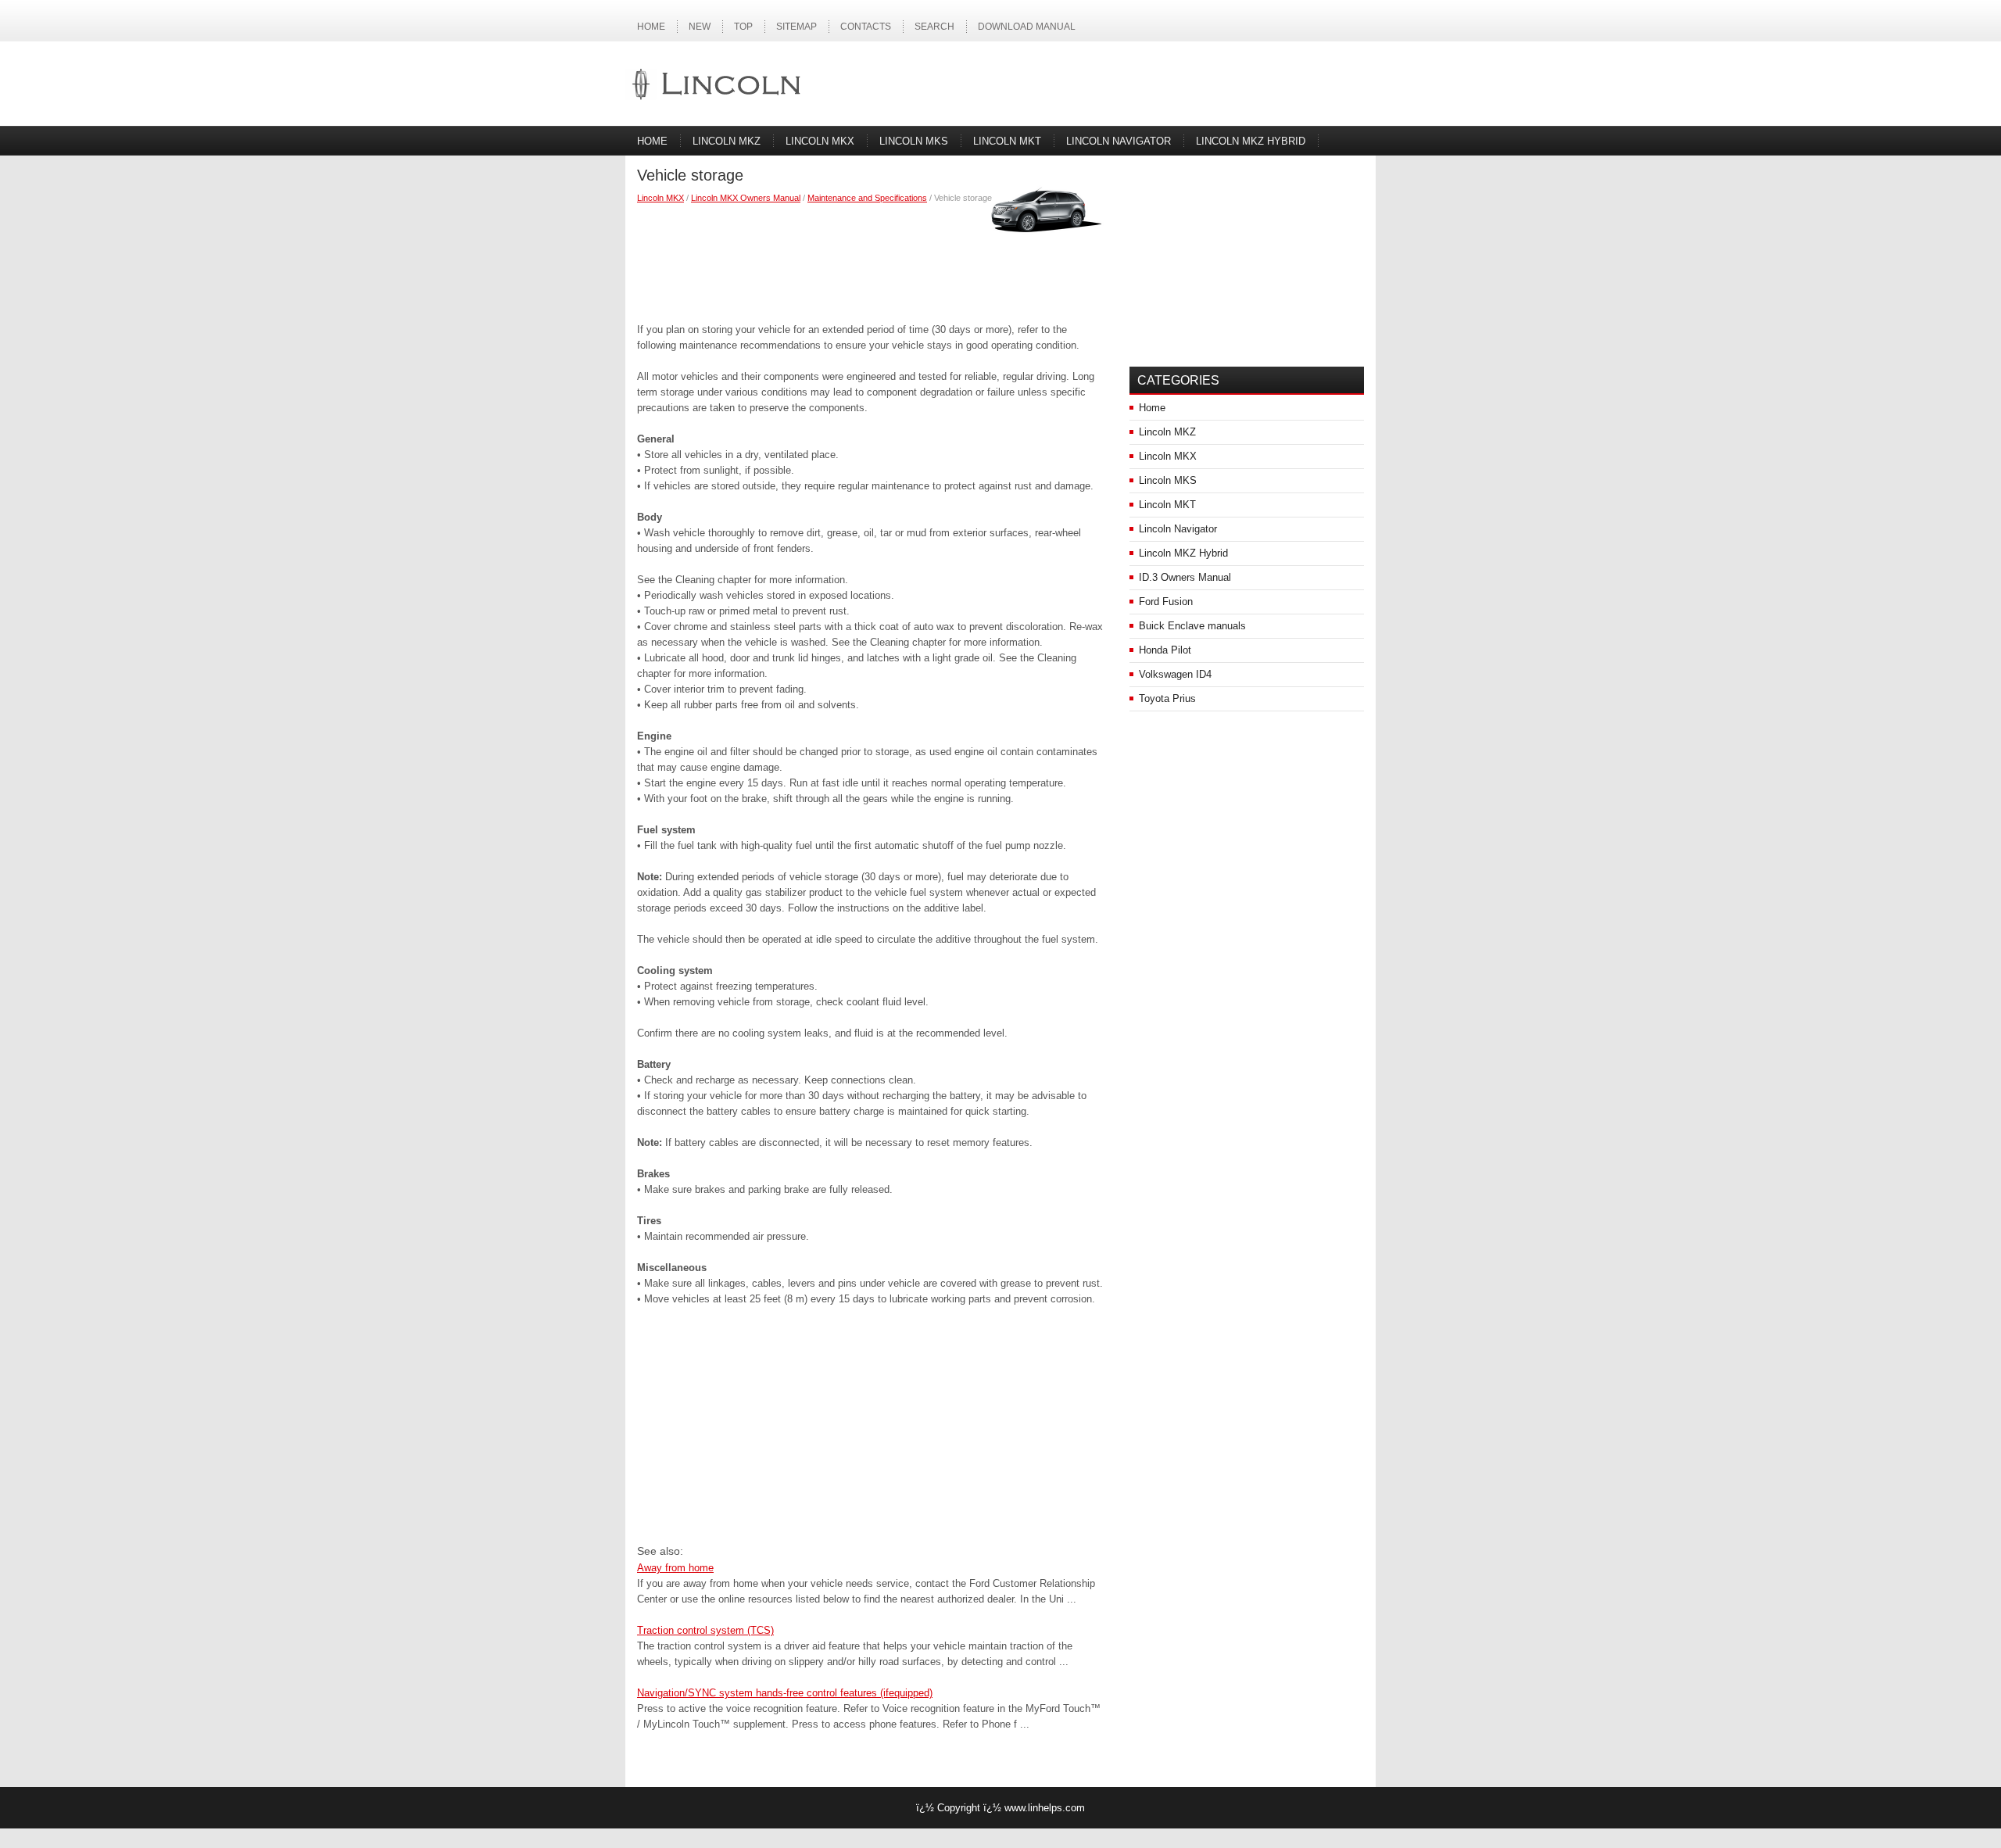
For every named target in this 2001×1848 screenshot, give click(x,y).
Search (934, 27)
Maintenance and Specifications (867, 198)
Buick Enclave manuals (1192, 626)
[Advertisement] (872, 260)
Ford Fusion (1166, 602)
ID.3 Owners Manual (1185, 577)
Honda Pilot (1165, 650)
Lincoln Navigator (1119, 141)
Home (651, 27)
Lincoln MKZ (727, 141)
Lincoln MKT (1007, 141)
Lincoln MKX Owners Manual (746, 198)
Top (743, 27)
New (700, 27)
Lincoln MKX (820, 141)
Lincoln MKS (914, 141)
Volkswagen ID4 (1175, 674)
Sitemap (796, 27)
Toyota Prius (1167, 698)
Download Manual (1027, 27)
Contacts (866, 27)
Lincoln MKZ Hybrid (1251, 141)
